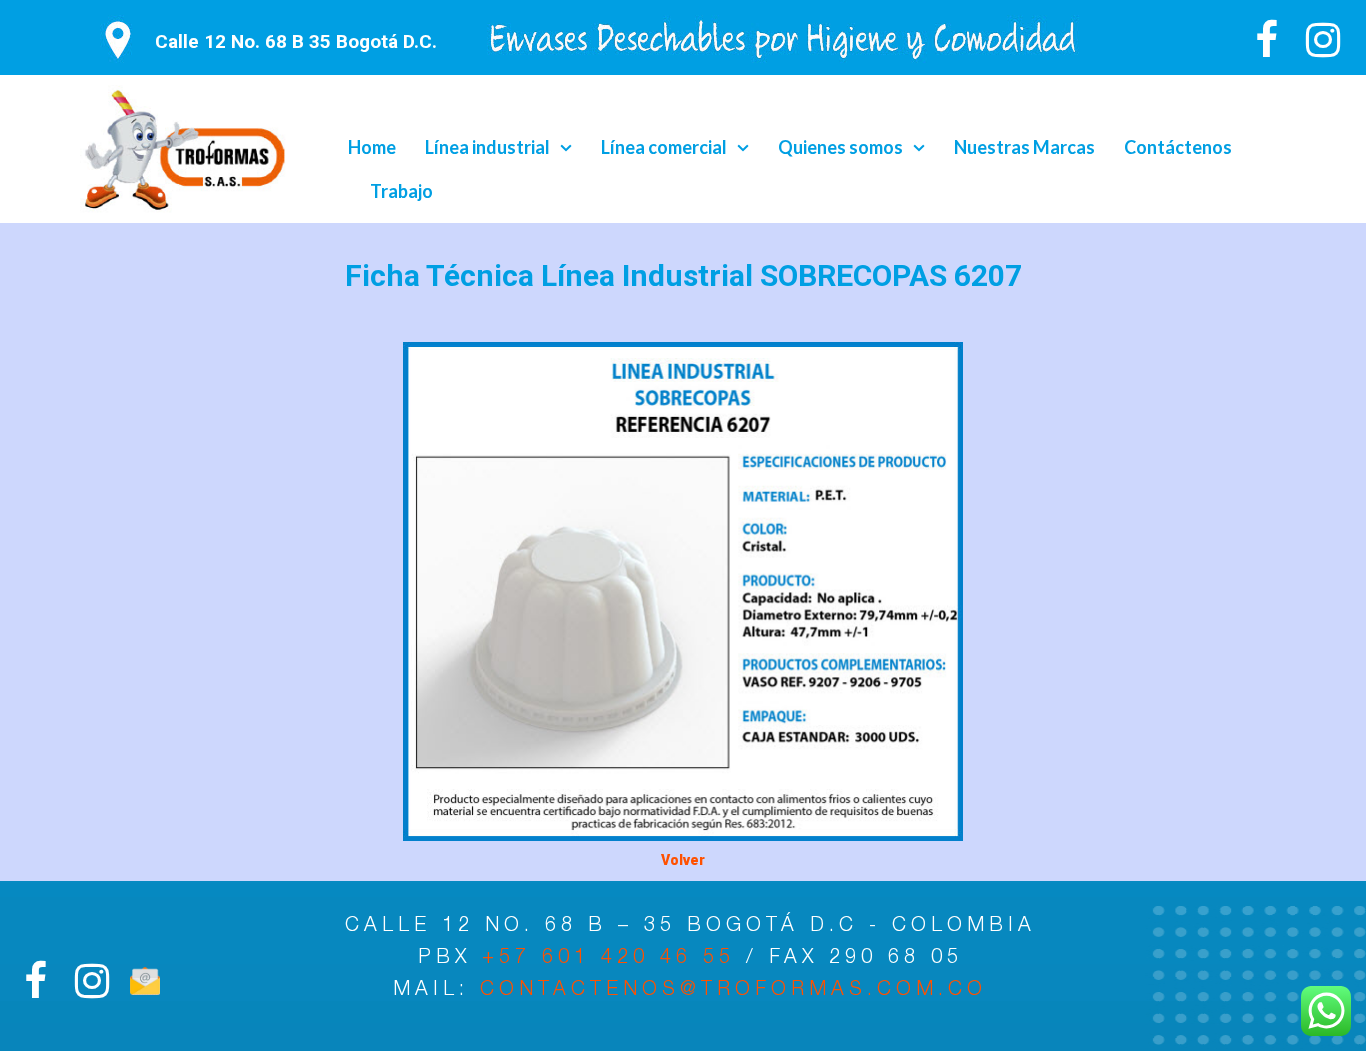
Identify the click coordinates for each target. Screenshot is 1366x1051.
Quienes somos (840, 147)
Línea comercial (664, 147)
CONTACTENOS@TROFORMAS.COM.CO (733, 991)
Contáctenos (1178, 147)
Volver (683, 860)
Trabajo (401, 191)
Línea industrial (487, 147)
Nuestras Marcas (1024, 147)
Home (372, 147)
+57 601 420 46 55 (614, 959)
